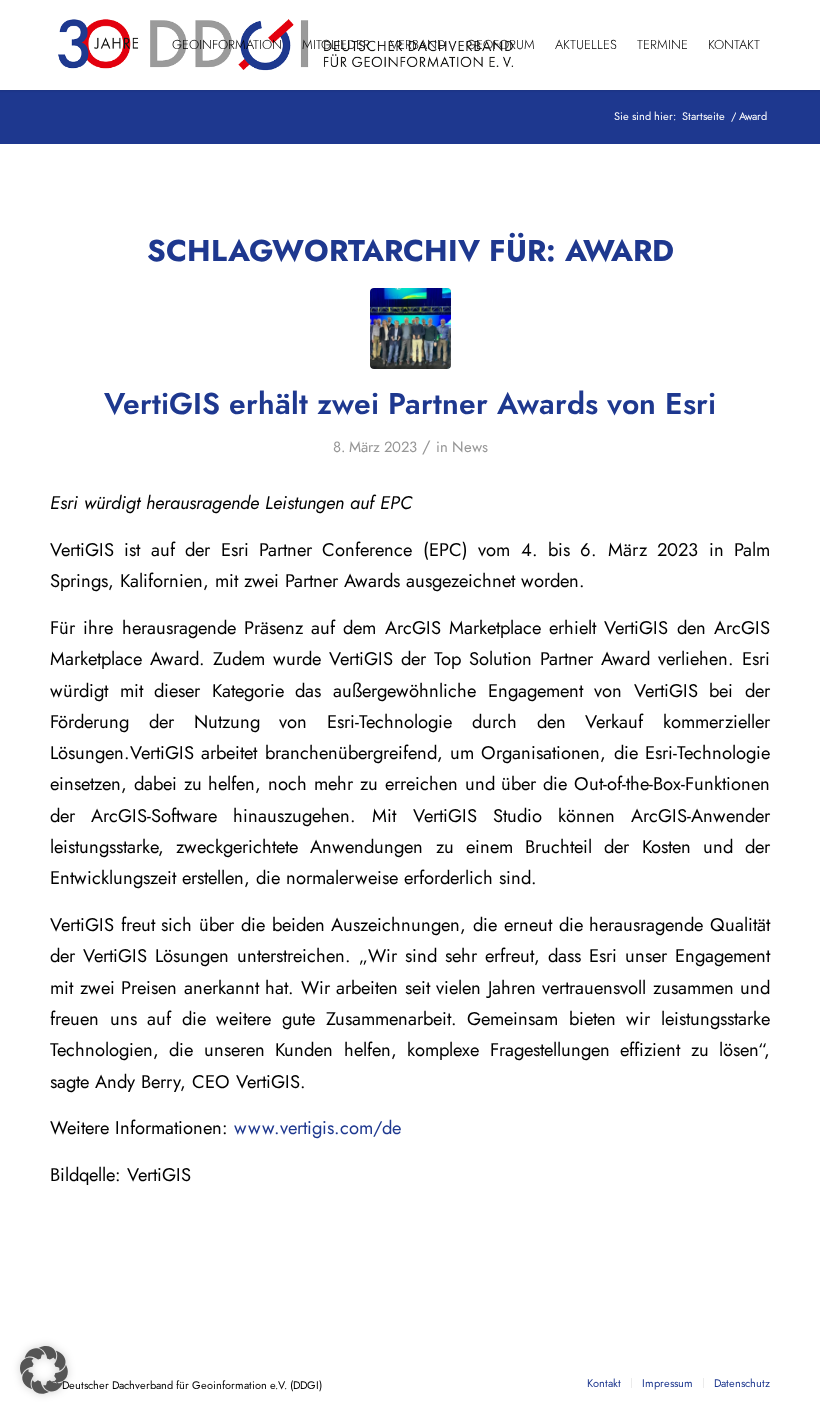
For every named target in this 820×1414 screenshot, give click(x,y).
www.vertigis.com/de (317, 1127)
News (470, 447)
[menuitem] (227, 45)
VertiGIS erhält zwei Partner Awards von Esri (410, 403)
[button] (44, 1370)
